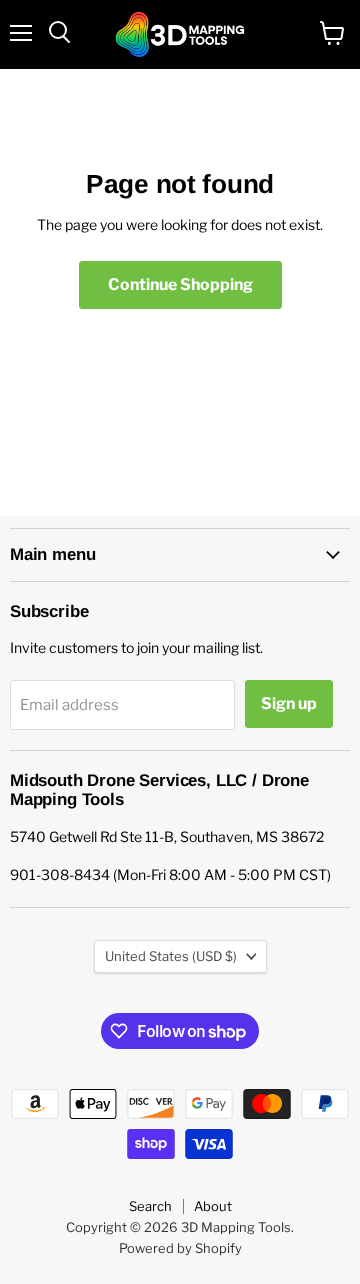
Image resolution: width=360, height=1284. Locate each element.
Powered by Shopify (180, 1248)
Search (150, 1206)
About (213, 1206)
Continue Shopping (180, 284)
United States (171, 956)
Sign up (289, 703)
